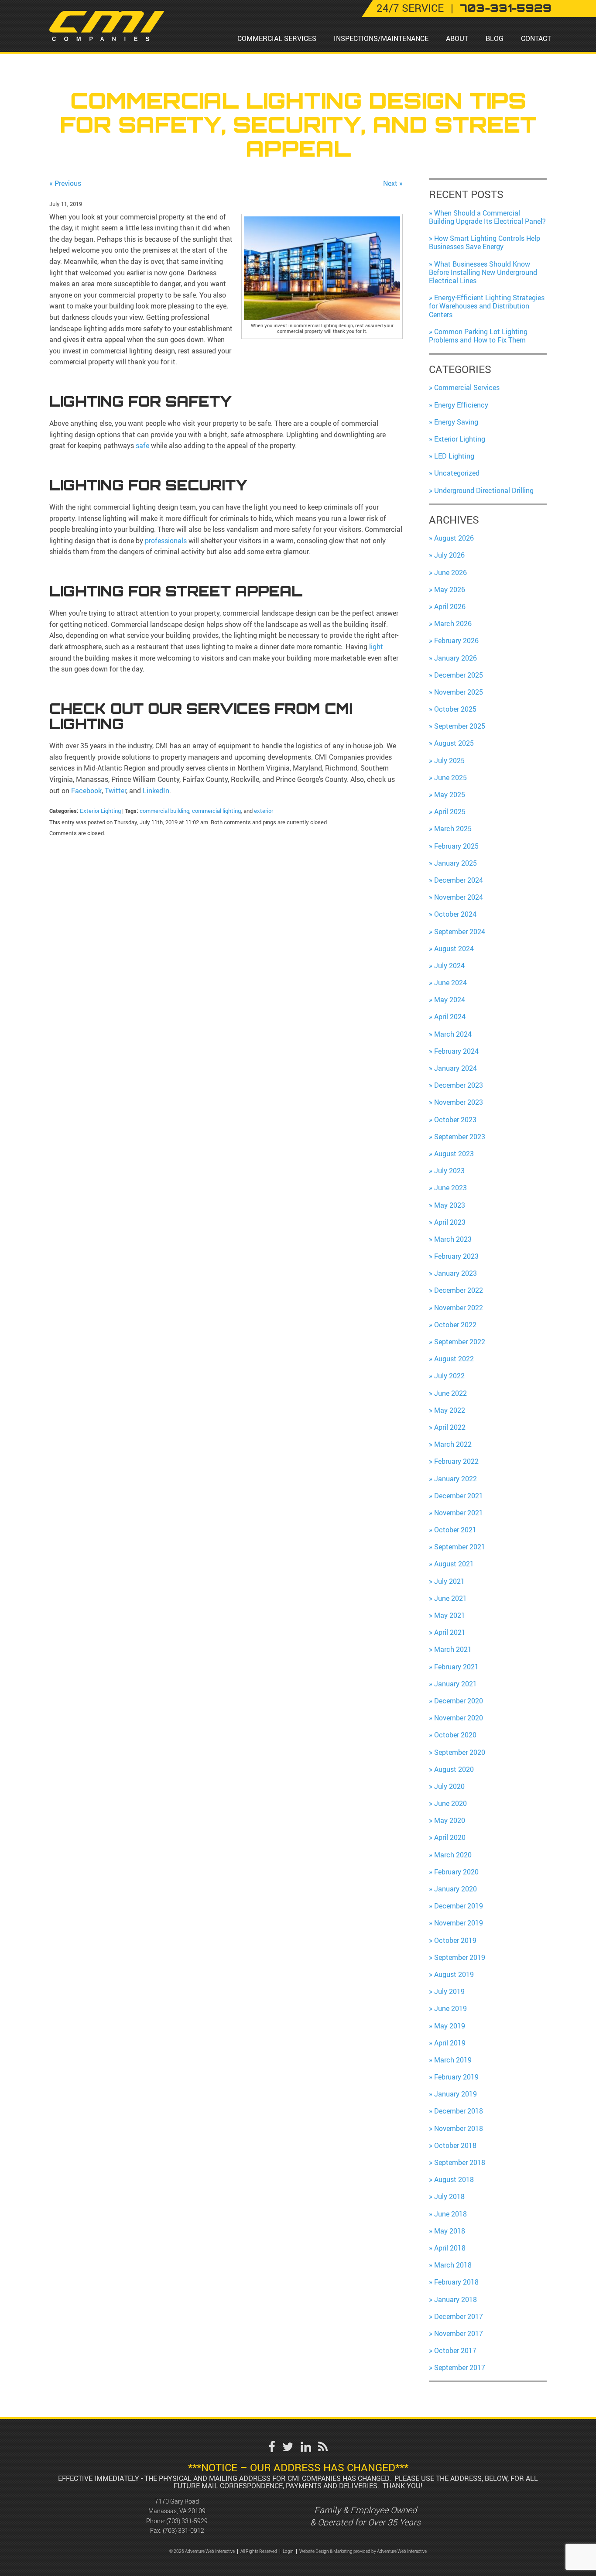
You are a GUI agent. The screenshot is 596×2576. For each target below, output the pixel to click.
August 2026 (454, 538)
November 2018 (459, 2128)
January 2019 (456, 2094)
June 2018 (450, 2214)
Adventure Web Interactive (402, 2551)
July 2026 (449, 555)
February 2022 (456, 1461)
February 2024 (456, 1051)
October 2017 (455, 2350)
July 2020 (449, 1786)
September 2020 (460, 1752)
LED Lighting (454, 456)
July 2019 (449, 1991)
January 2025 (456, 863)
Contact (536, 38)
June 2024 (450, 983)
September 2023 (460, 1137)
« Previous (65, 183)
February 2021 (456, 1667)
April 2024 (450, 1017)
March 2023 (453, 1239)
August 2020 (454, 1769)
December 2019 (459, 1906)
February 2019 (456, 2077)
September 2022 (460, 1342)
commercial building (164, 811)
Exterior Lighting (100, 811)
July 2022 (449, 1376)
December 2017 (459, 2316)
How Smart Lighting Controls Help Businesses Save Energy (485, 242)
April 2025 (450, 812)
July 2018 (449, 2196)
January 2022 (456, 1479)
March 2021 (453, 1649)
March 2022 (453, 1444)
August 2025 (454, 743)
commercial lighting (216, 811)
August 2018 (454, 2179)
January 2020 (456, 1889)
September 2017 (460, 2367)
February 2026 (456, 641)
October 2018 (455, 2145)
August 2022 (454, 1359)
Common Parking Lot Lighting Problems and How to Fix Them (478, 336)
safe (143, 445)
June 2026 (450, 572)
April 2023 (450, 1222)
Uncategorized (457, 473)
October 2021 (455, 1530)
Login (288, 2551)
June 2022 (450, 1393)
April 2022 (450, 1427)
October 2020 (455, 1735)
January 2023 (456, 1273)
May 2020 (450, 1820)
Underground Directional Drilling (484, 490)
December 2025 (459, 675)
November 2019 (459, 1923)
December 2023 (459, 1085)
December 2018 (459, 2111)
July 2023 (449, 1171)
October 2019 (455, 1940)
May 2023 (450, 1205)
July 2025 (449, 760)
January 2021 (456, 1684)
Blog (495, 38)
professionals (167, 541)
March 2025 (453, 829)
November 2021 (459, 1513)
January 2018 (456, 2299)
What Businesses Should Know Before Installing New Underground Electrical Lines (483, 272)
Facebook (86, 791)
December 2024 (459, 880)
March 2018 (453, 2265)
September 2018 (460, 2162)
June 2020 (450, 1803)
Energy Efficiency (461, 405)
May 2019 (450, 2026)
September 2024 (460, 932)
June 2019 (450, 2008)
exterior (264, 811)
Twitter (115, 791)
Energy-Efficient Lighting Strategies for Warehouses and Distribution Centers (487, 306)
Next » (393, 183)
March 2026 (453, 623)
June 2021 (450, 1598)
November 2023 (459, 1102)
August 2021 (454, 1564)
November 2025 (459, 692)
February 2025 (456, 846)
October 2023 (455, 1120)
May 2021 (450, 1615)
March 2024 (453, 1034)
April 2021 (450, 1632)
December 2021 (459, 1496)
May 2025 (450, 795)
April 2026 (450, 606)
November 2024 (459, 897)
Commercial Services (277, 38)
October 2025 (455, 709)
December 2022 (459, 1290)
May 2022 (450, 1410)
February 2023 (456, 1256)
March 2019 (453, 2060)
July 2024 (449, 966)
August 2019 (454, 1974)
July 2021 (449, 1581)
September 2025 (460, 726)
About (457, 38)
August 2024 (454, 949)
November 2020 (459, 1718)
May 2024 (450, 1000)
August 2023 (454, 1154)
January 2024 (456, 1068)
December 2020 (459, 1701)
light (376, 647)
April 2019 (450, 2043)
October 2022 (455, 1325)
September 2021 (460, 1547)
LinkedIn (155, 791)
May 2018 (450, 2231)
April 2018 (450, 2248)
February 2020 (456, 1872)
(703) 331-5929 (187, 2521)
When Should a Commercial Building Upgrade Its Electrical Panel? (487, 217)
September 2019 (460, 1957)
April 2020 (450, 1837)
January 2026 (456, 658)
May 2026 (450, 589)
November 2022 (459, 1308)
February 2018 (456, 2282)
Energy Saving (456, 422)
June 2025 (450, 778)
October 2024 (455, 914)
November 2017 (459, 2333)
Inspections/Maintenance (381, 38)
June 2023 (450, 1188)
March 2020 (453, 1855)
